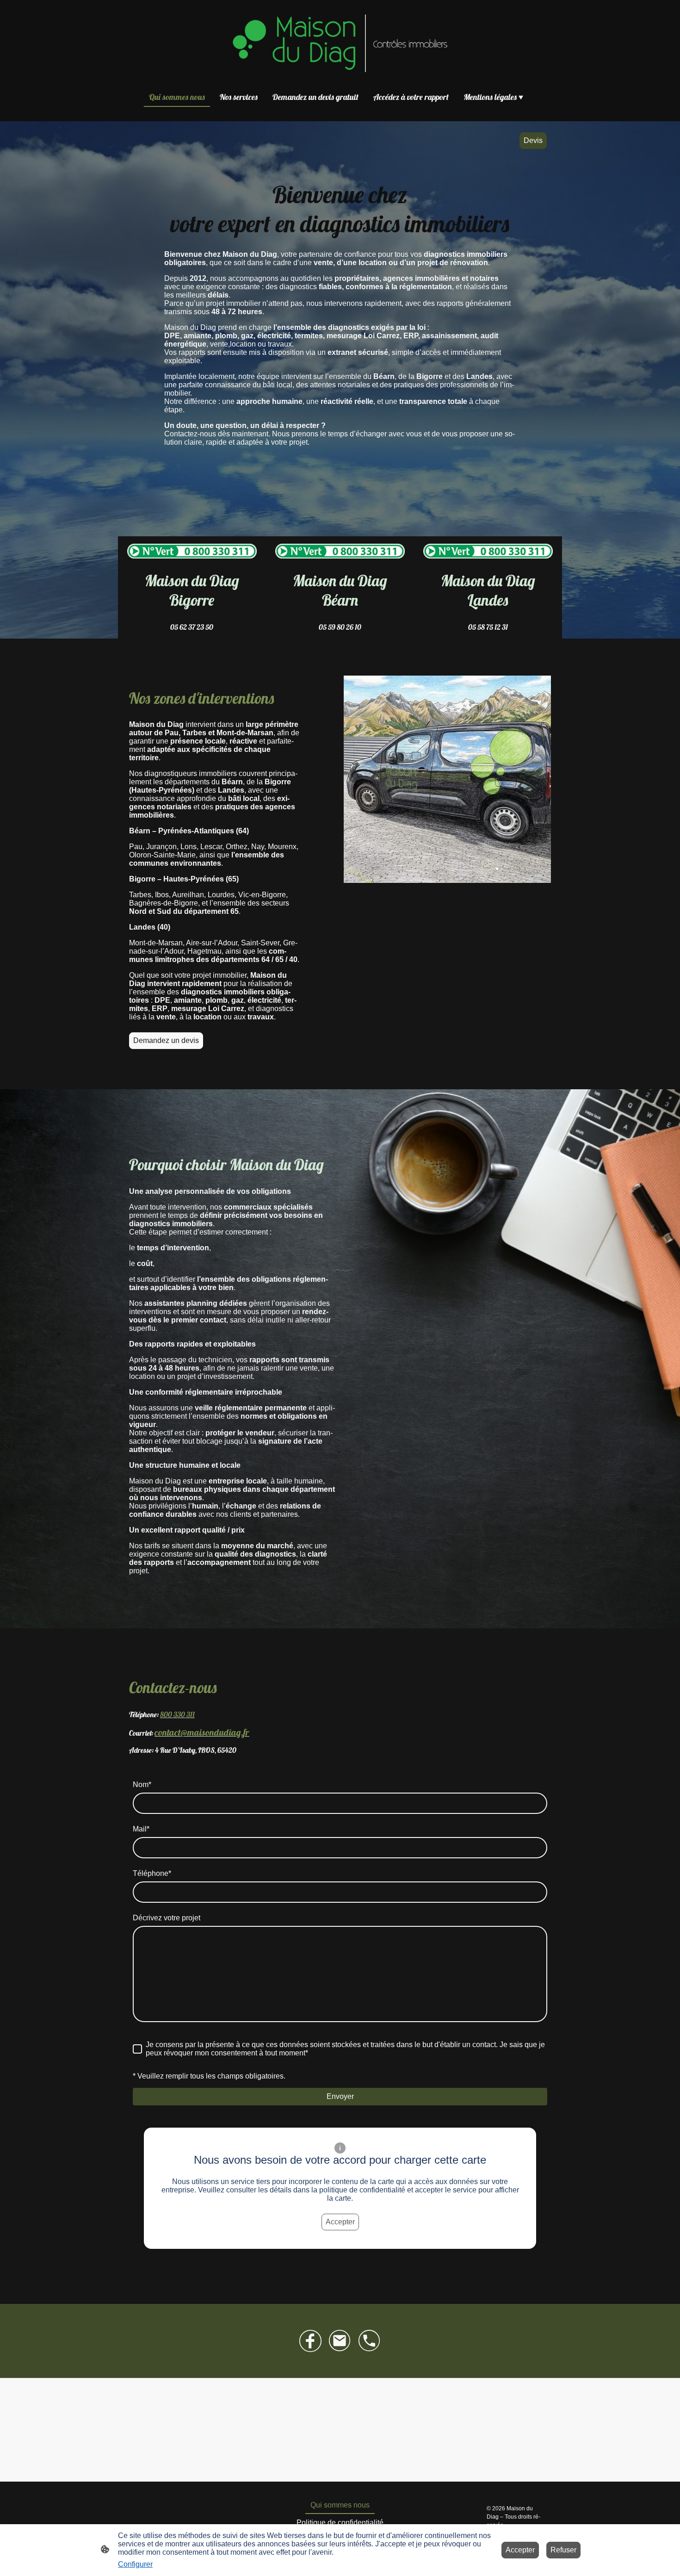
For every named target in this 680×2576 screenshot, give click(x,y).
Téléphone (152, 1873)
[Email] (340, 2341)
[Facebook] (310, 2341)
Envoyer (340, 2096)
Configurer (135, 2564)
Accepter (340, 2222)
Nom (142, 1785)
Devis (533, 140)
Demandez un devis (166, 1040)
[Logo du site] (340, 43)
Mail (141, 1829)
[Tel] (370, 2341)
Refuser (563, 2550)
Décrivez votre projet (167, 1918)
